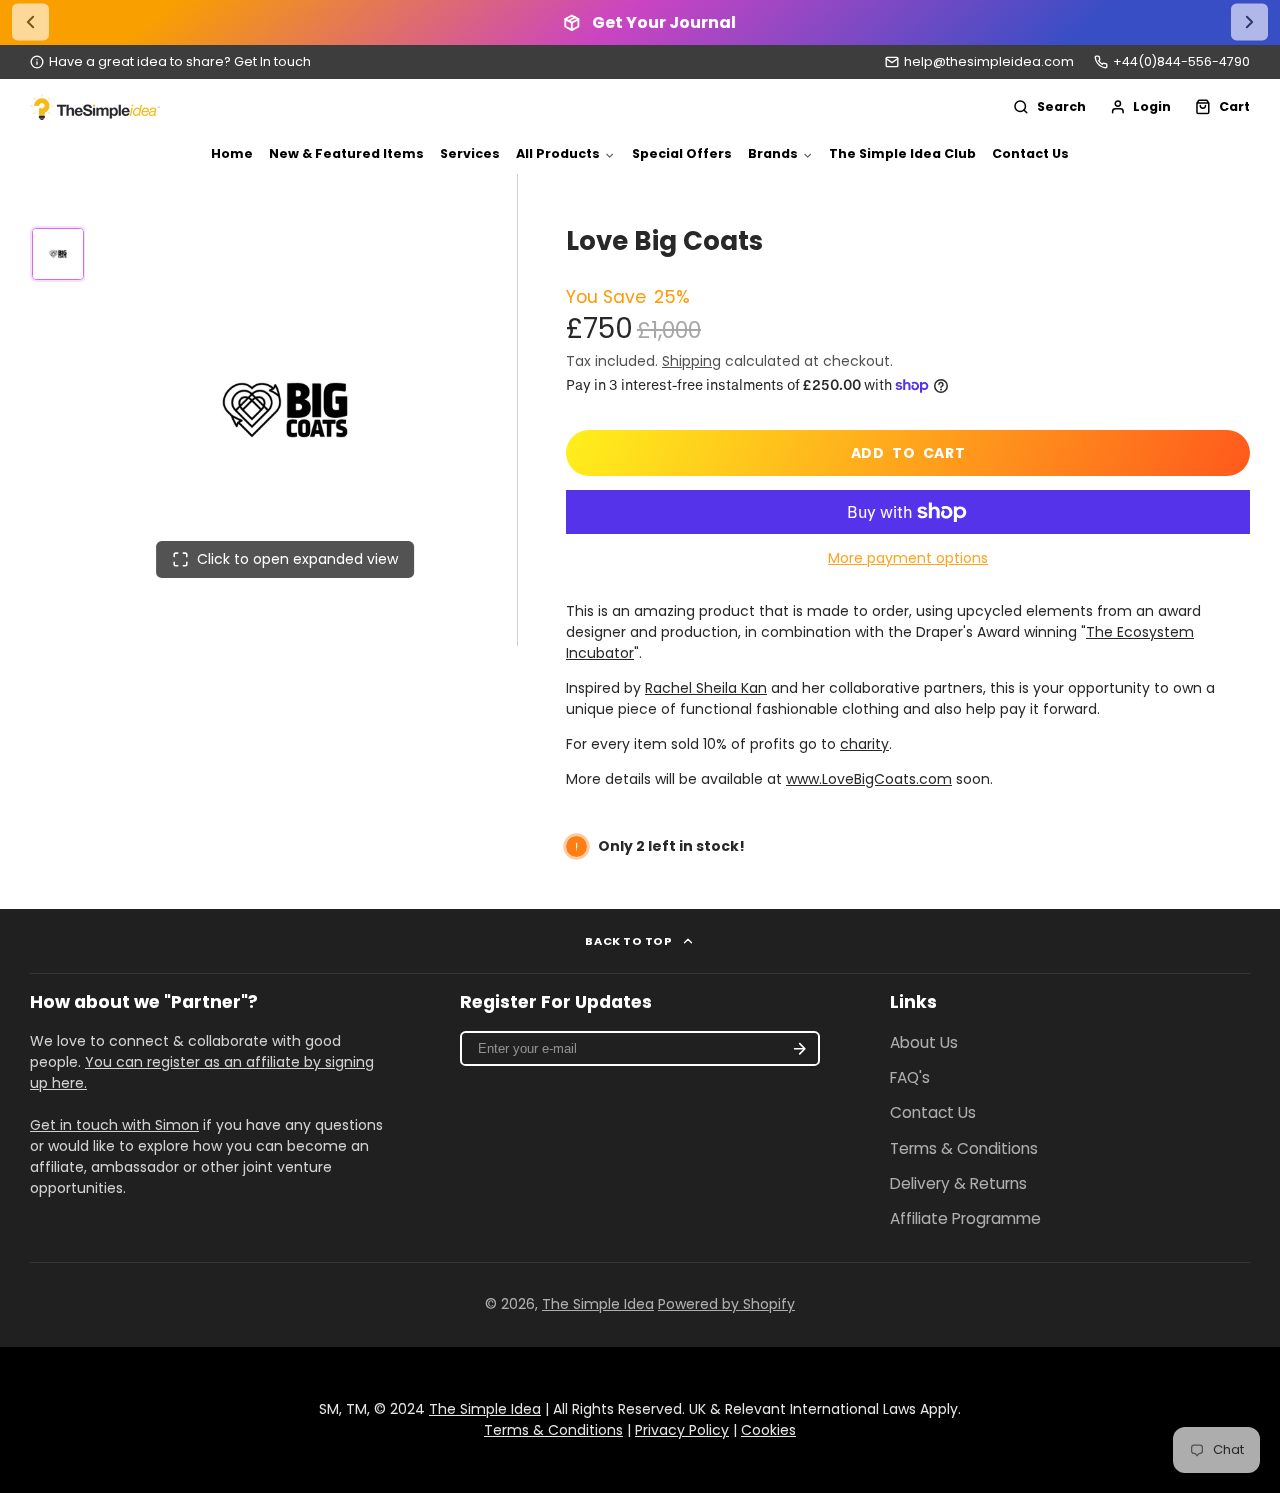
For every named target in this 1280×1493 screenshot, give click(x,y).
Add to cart (908, 453)
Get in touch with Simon (114, 1125)
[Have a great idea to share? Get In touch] (170, 62)
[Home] (95, 107)
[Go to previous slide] (30, 22)
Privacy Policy (682, 1430)
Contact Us (1030, 153)
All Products (558, 153)
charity (864, 744)
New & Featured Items (346, 153)
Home (232, 153)
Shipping (691, 361)
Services (470, 153)
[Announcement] (640, 22)
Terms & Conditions (964, 1148)
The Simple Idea (598, 1304)
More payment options (908, 558)
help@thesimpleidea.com (989, 61)
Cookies (768, 1430)
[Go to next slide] (1249, 22)
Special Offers (682, 153)
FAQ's (910, 1077)
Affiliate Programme (965, 1218)
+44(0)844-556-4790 (1181, 61)
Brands (773, 153)
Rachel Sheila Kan (706, 688)
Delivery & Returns (958, 1183)
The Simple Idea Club (902, 153)
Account (1141, 107)
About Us (924, 1042)
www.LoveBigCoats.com (869, 779)
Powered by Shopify (726, 1304)
